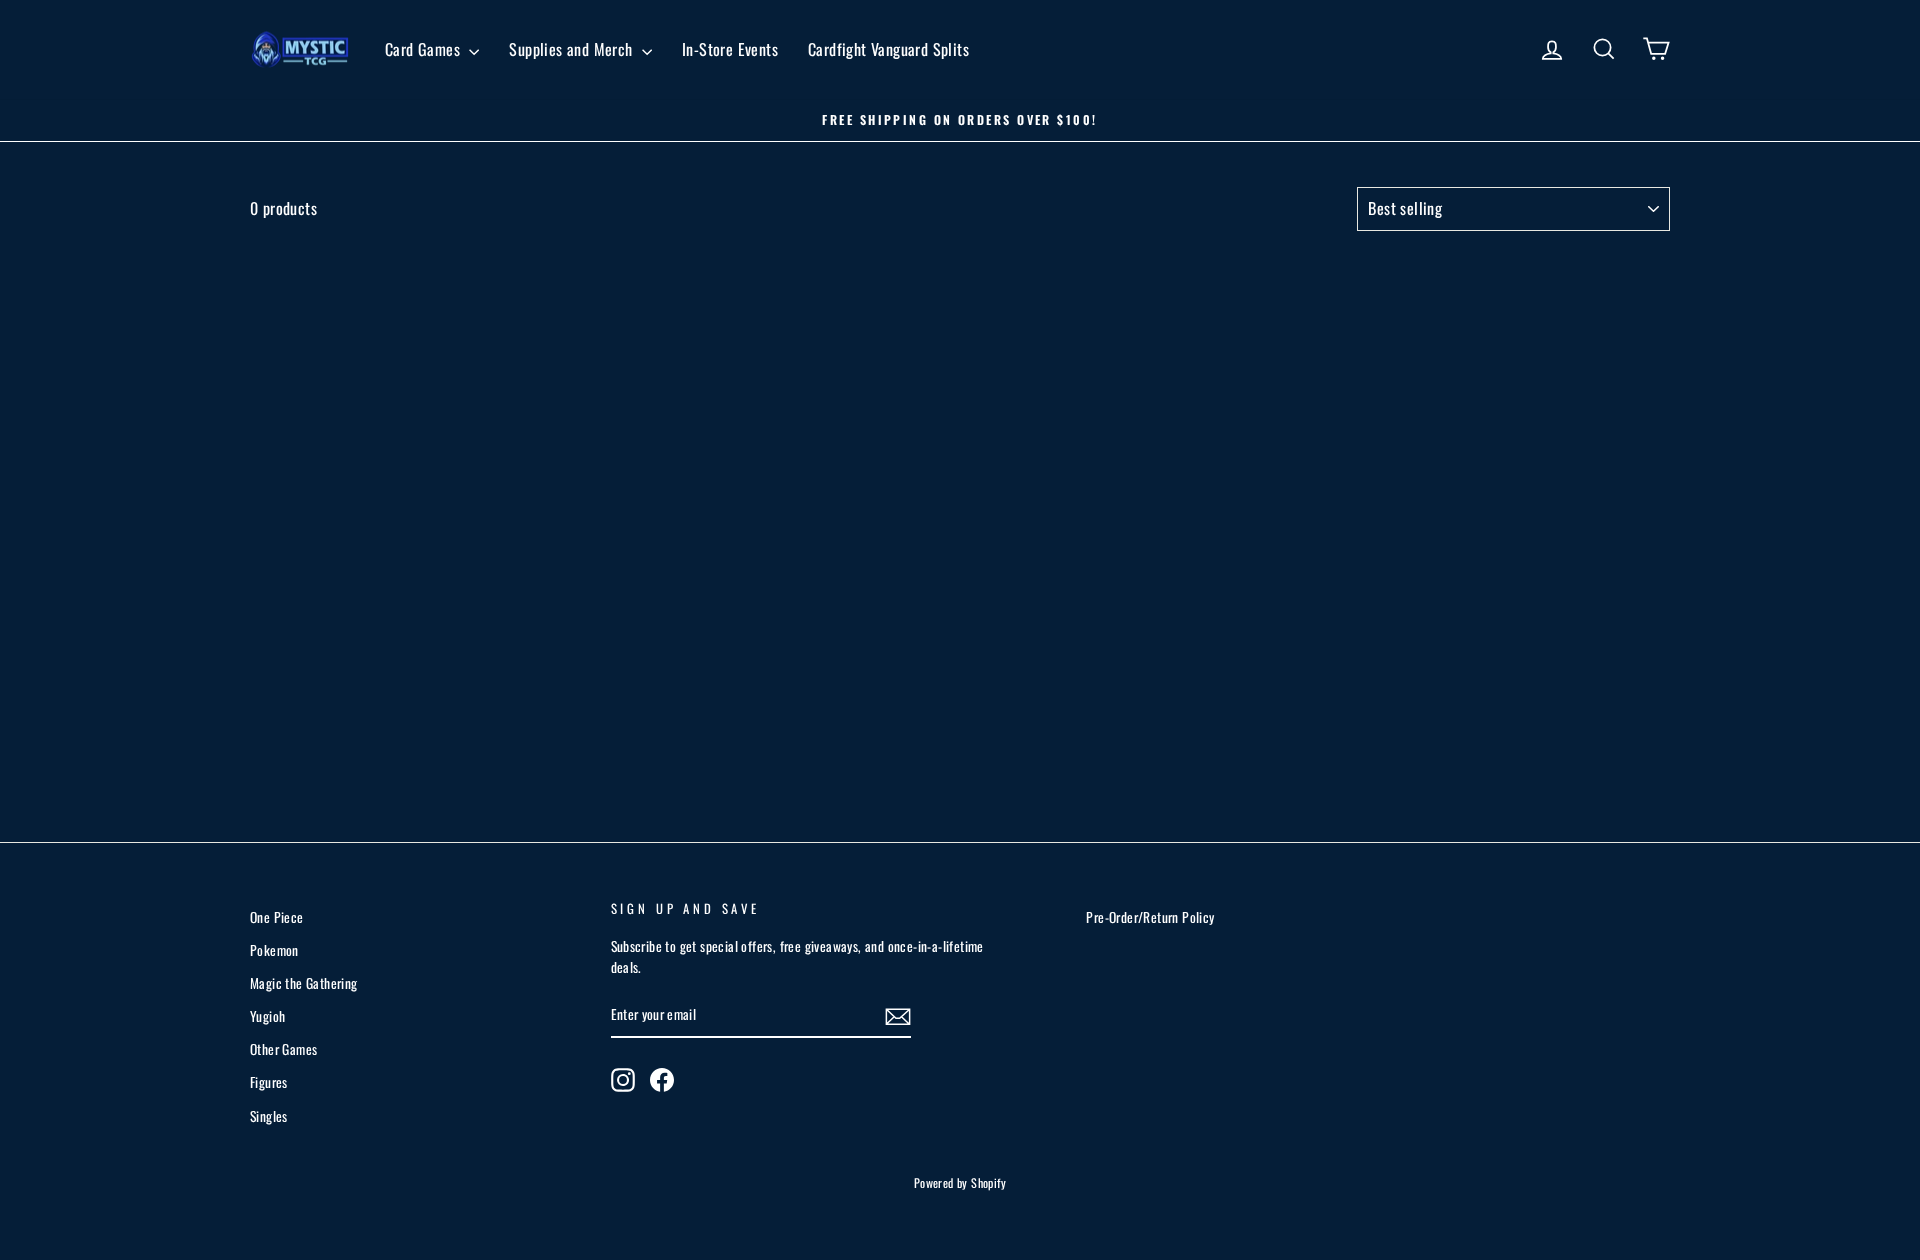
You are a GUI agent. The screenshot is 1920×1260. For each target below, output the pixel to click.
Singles (269, 1116)
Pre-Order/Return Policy (1150, 917)
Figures (269, 1082)
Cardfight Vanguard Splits (888, 49)
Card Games (424, 49)
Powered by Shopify (960, 1182)
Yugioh (267, 1016)
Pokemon (274, 950)
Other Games (283, 1049)
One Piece (277, 917)
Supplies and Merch (573, 49)
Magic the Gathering (304, 983)
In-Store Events (730, 49)
